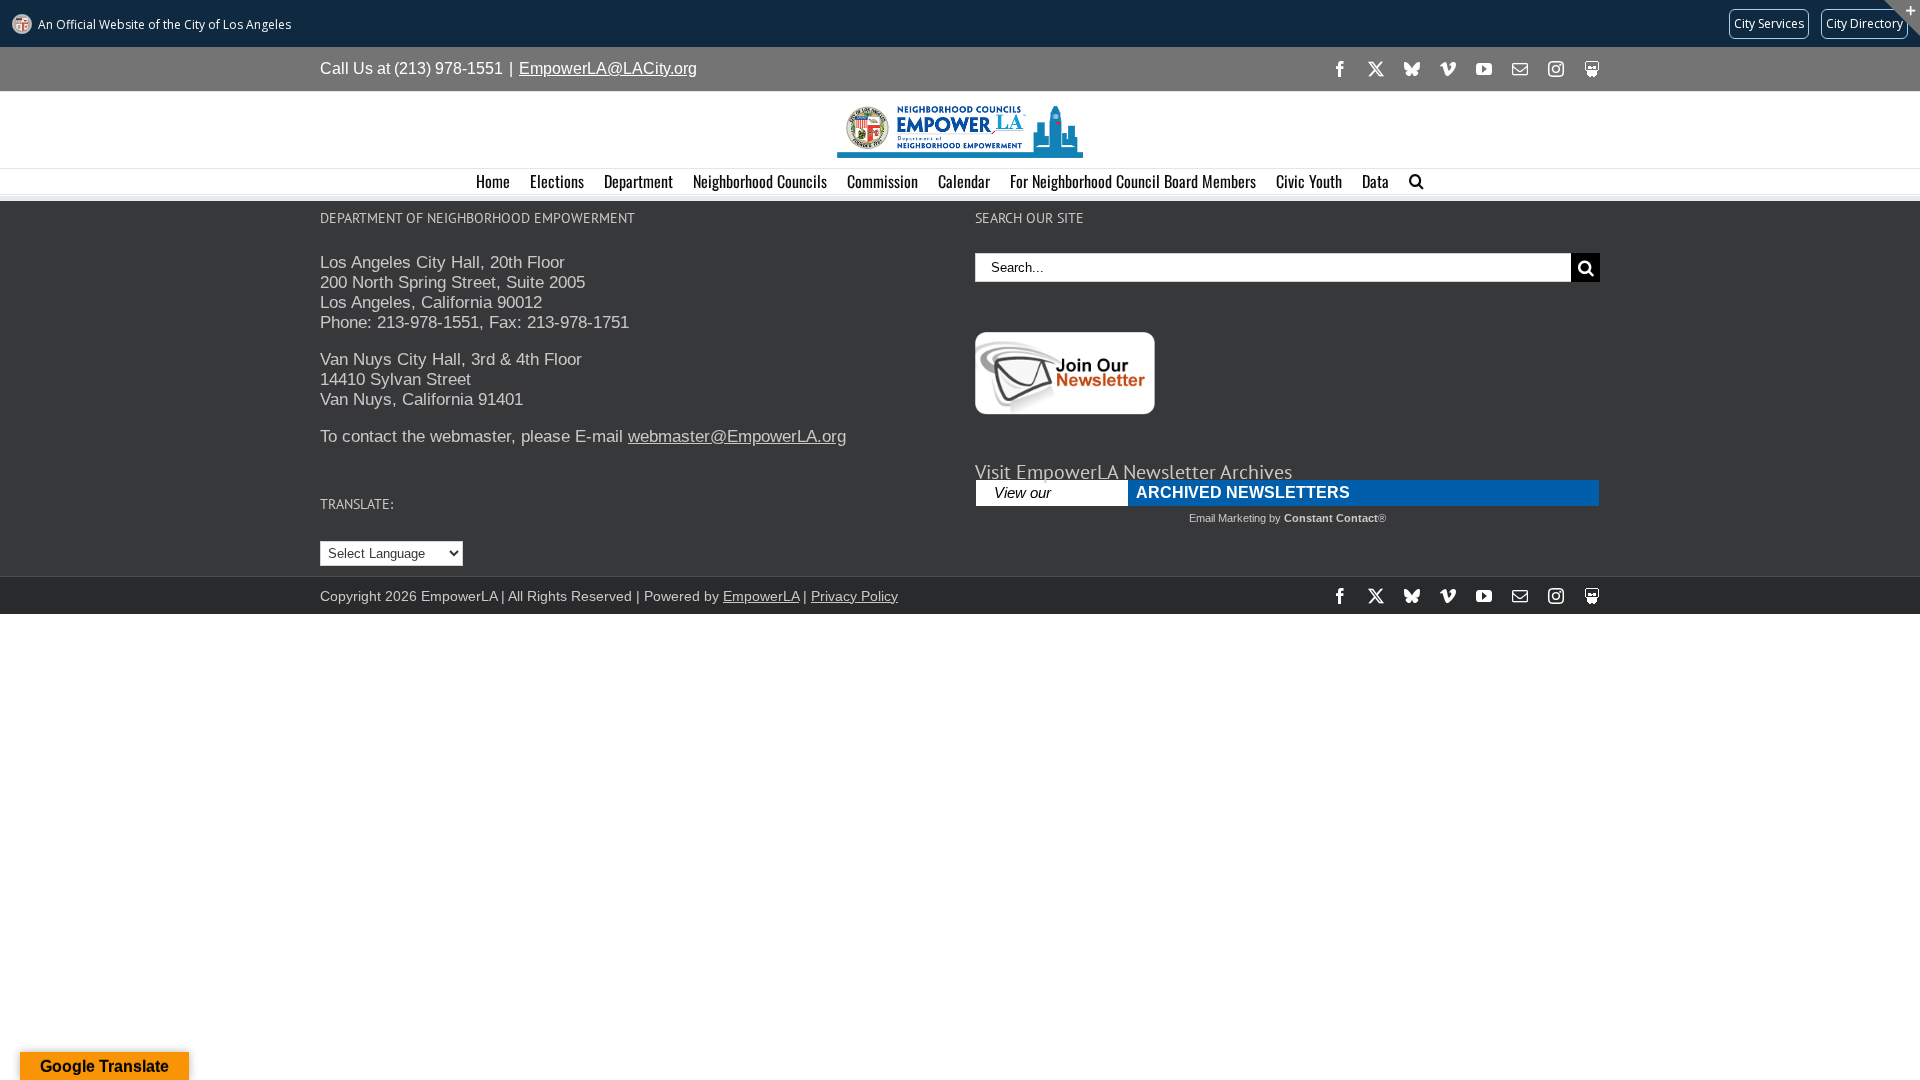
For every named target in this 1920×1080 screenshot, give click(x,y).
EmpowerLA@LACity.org (608, 68)
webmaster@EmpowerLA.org (737, 436)
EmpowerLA (761, 596)
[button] (1416, 181)
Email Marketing (1227, 518)
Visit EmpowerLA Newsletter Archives (1133, 472)
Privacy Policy (854, 596)
